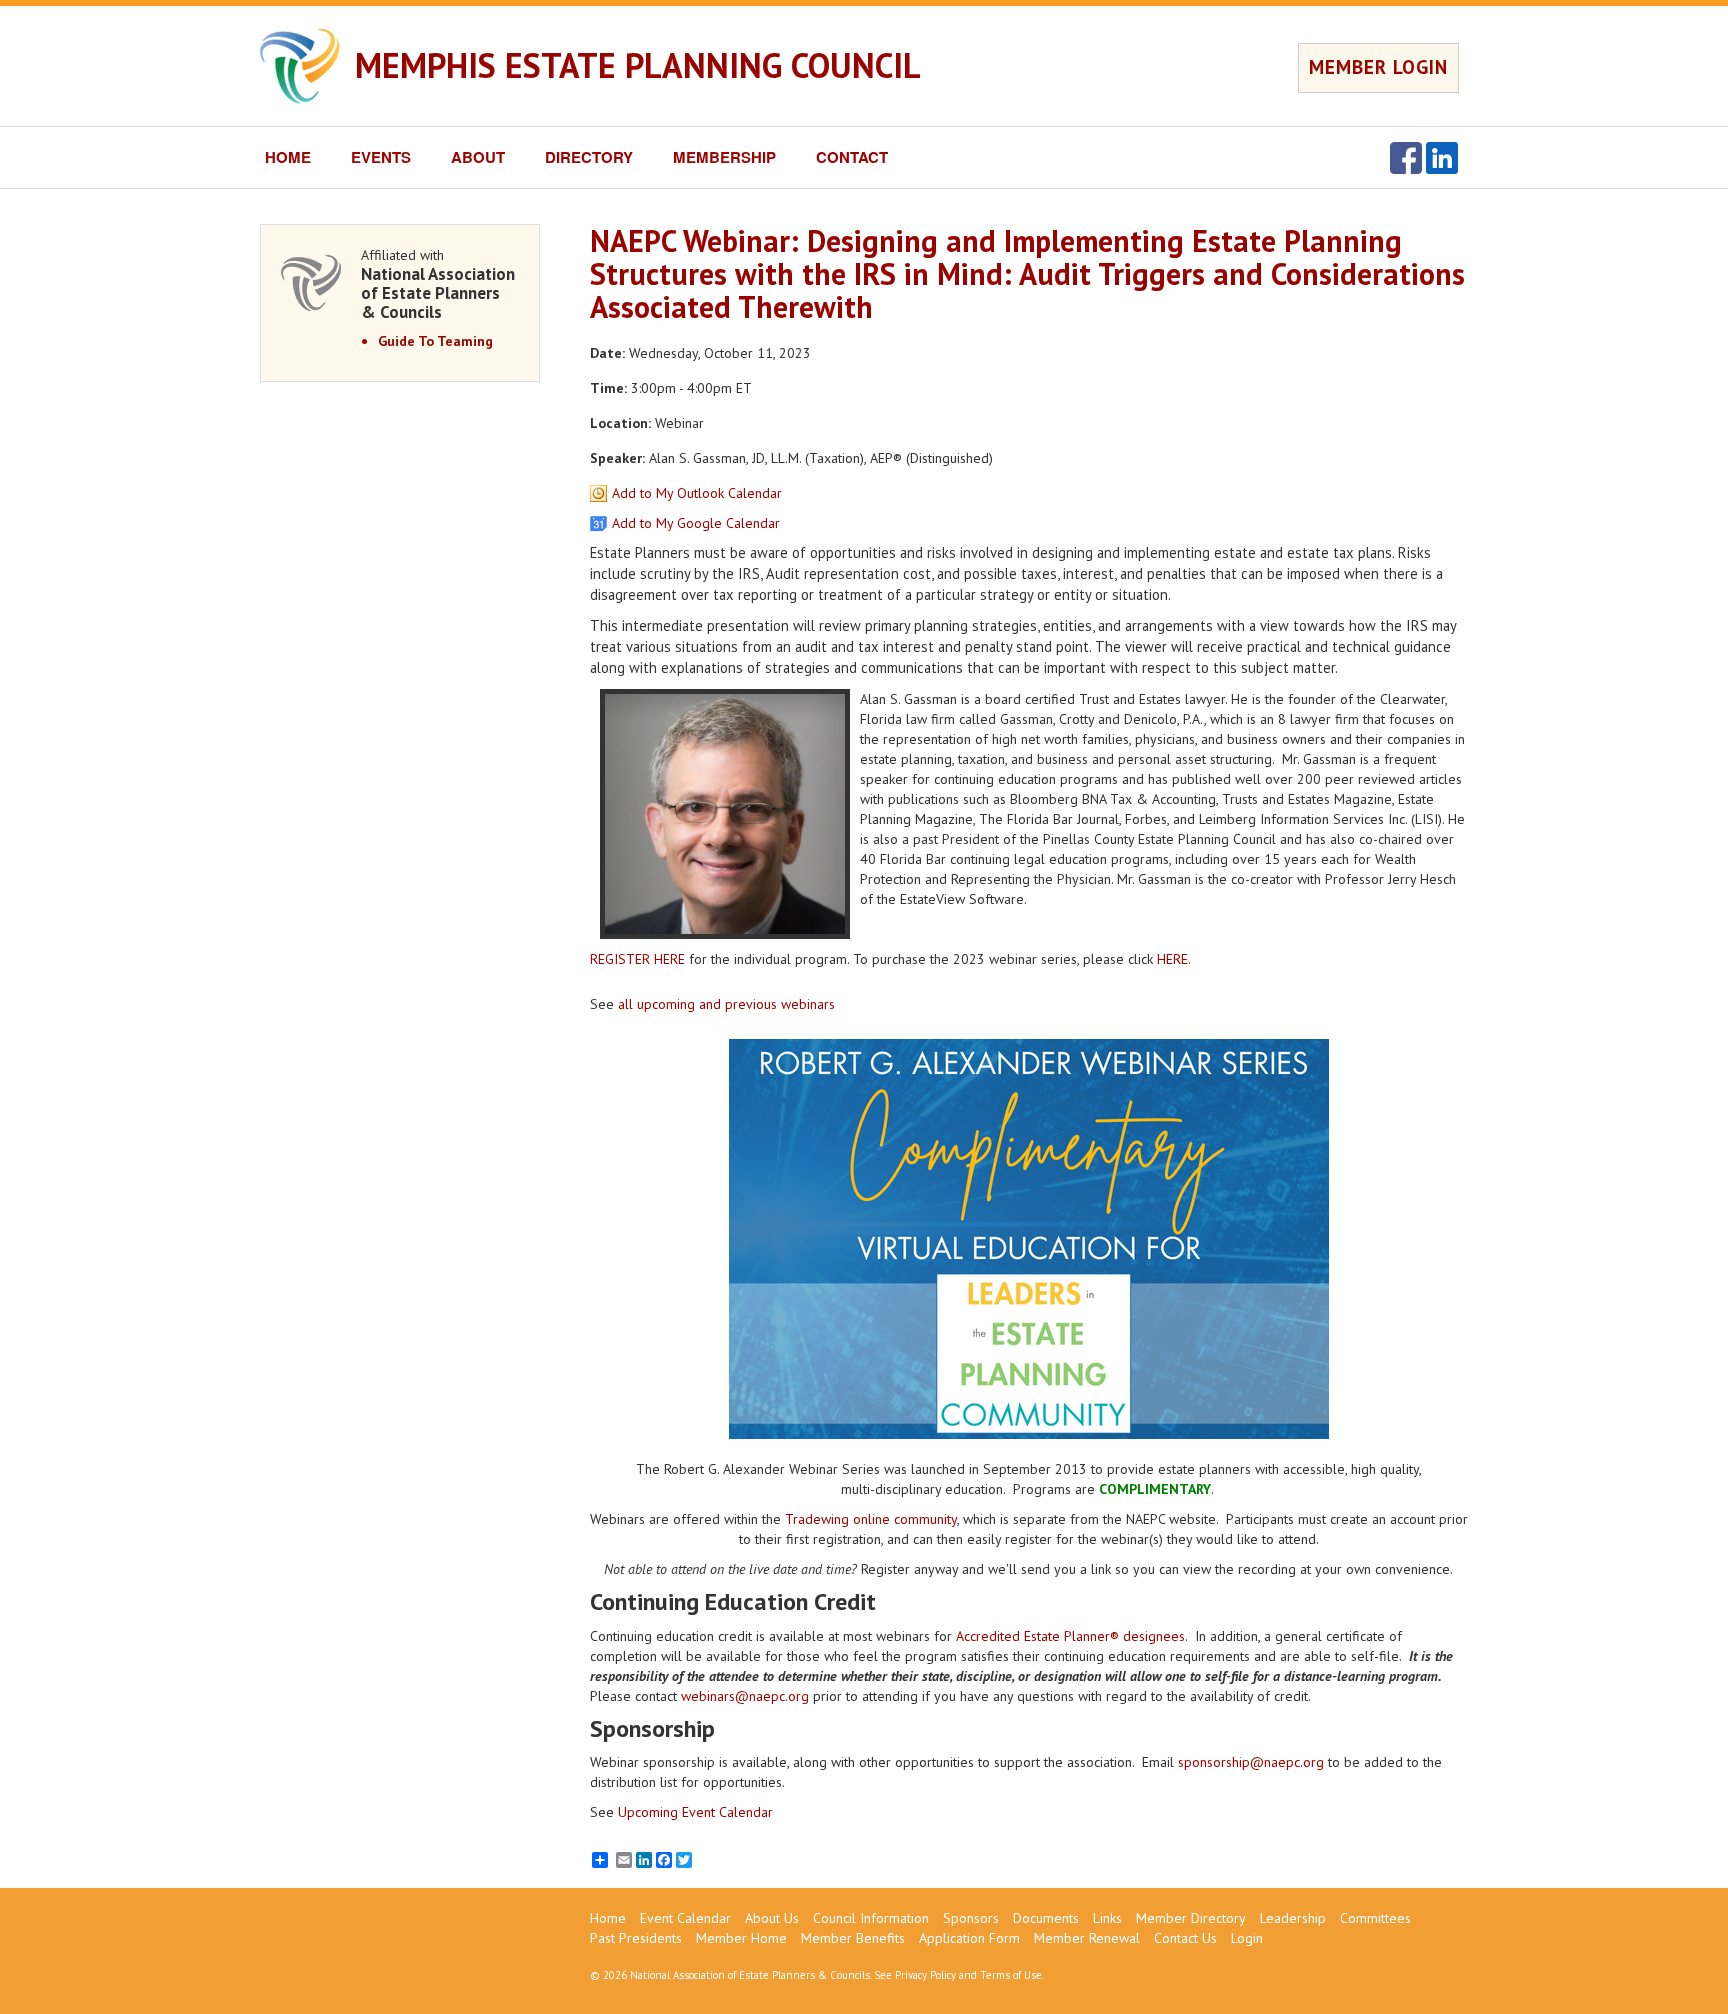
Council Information (871, 1918)
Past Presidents (636, 1938)
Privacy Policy (925, 1975)
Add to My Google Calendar (696, 523)
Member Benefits (853, 1938)
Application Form (969, 1938)
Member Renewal (1087, 1938)
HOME (288, 157)
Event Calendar (685, 1918)
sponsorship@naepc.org (1251, 1762)
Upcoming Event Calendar (695, 1812)
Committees (1375, 1918)
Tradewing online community (871, 1519)
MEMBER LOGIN (1378, 67)
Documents (1046, 1918)
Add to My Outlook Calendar (697, 493)
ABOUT (478, 157)
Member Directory (1191, 1918)
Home (608, 1918)
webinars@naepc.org (745, 1696)
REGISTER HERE (637, 959)
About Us (772, 1918)
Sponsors (971, 1918)
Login (1247, 1938)
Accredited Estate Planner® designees (1070, 1636)
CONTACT (852, 157)
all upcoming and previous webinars (726, 1004)
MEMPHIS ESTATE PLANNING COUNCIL (638, 65)
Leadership (1293, 1918)
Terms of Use (1011, 1975)
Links (1107, 1918)
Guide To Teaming (435, 341)
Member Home (741, 1938)
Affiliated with (438, 283)
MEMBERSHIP (724, 157)
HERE (1172, 959)
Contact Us (1185, 1938)
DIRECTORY (589, 157)
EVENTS (381, 157)
